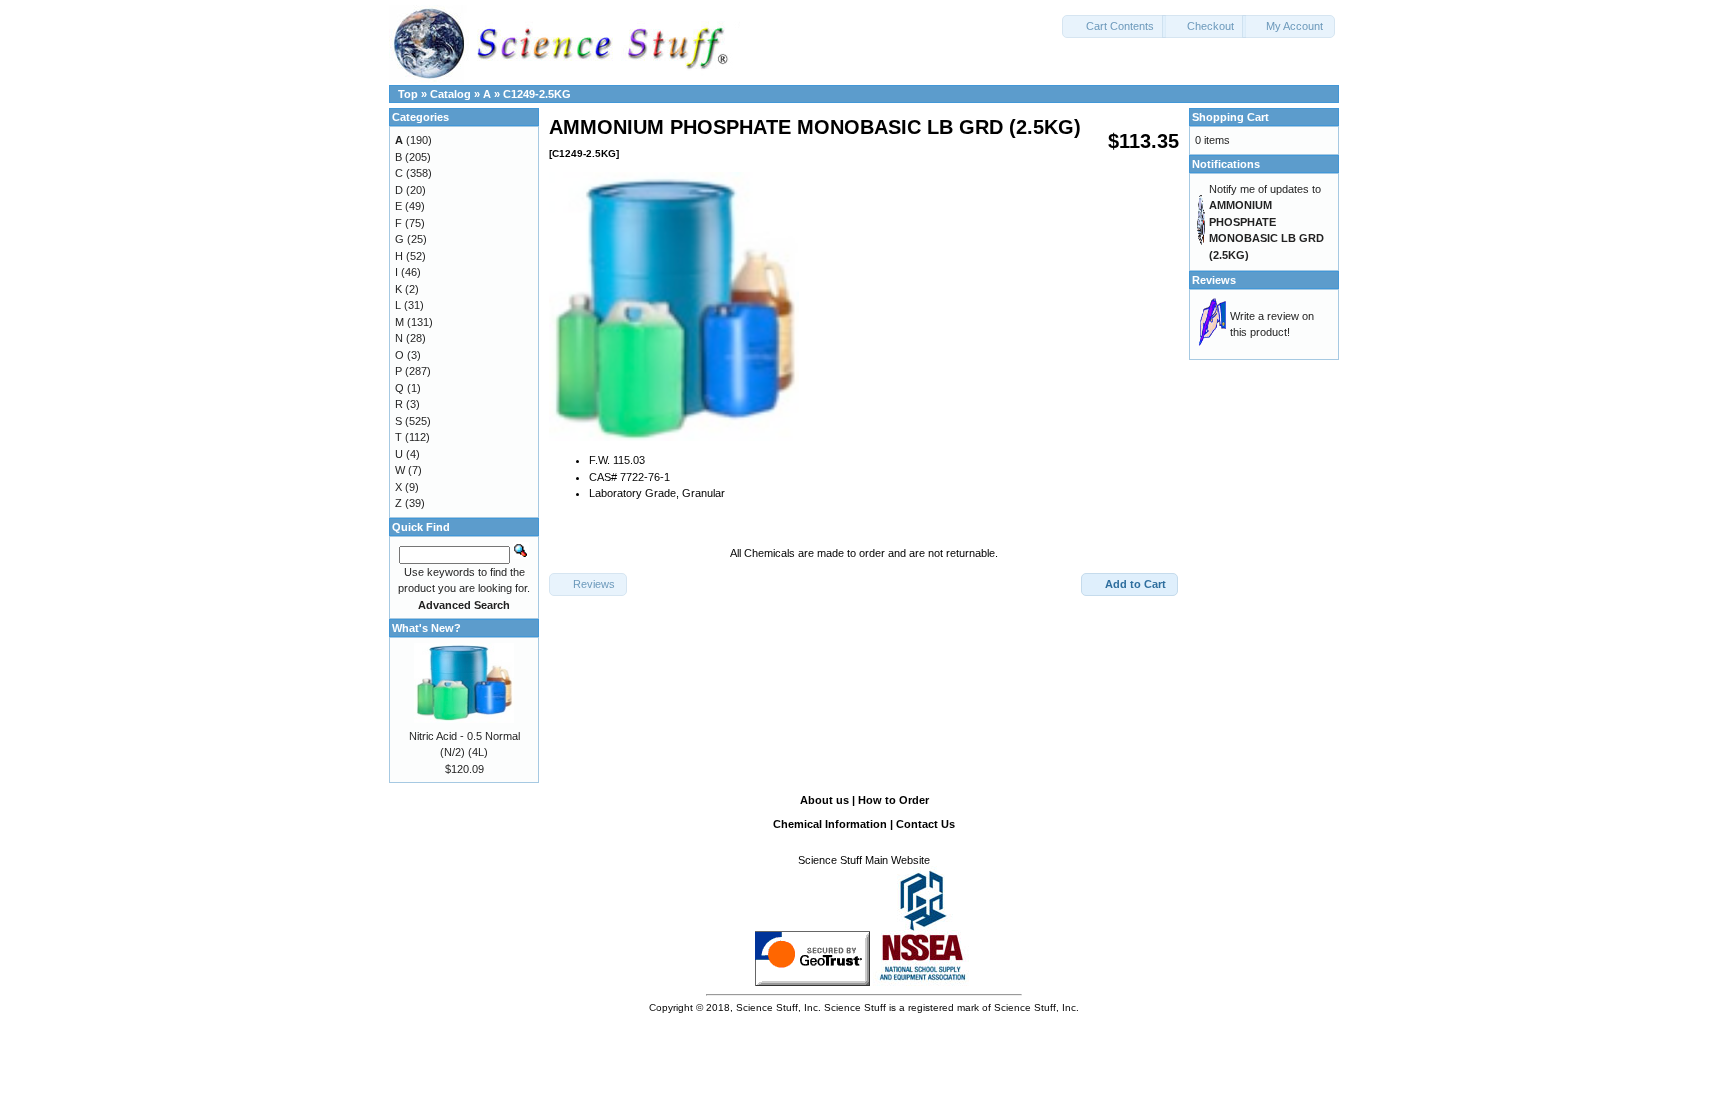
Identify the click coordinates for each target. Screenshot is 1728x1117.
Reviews (1214, 280)
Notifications (1226, 164)
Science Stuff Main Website (864, 860)
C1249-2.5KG (537, 94)
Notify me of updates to (1266, 222)
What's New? (426, 628)
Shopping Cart (1230, 117)
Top (408, 94)
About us (824, 800)
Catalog (450, 94)
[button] (1114, 26)
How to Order (893, 800)
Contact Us (925, 824)
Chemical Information (830, 824)
